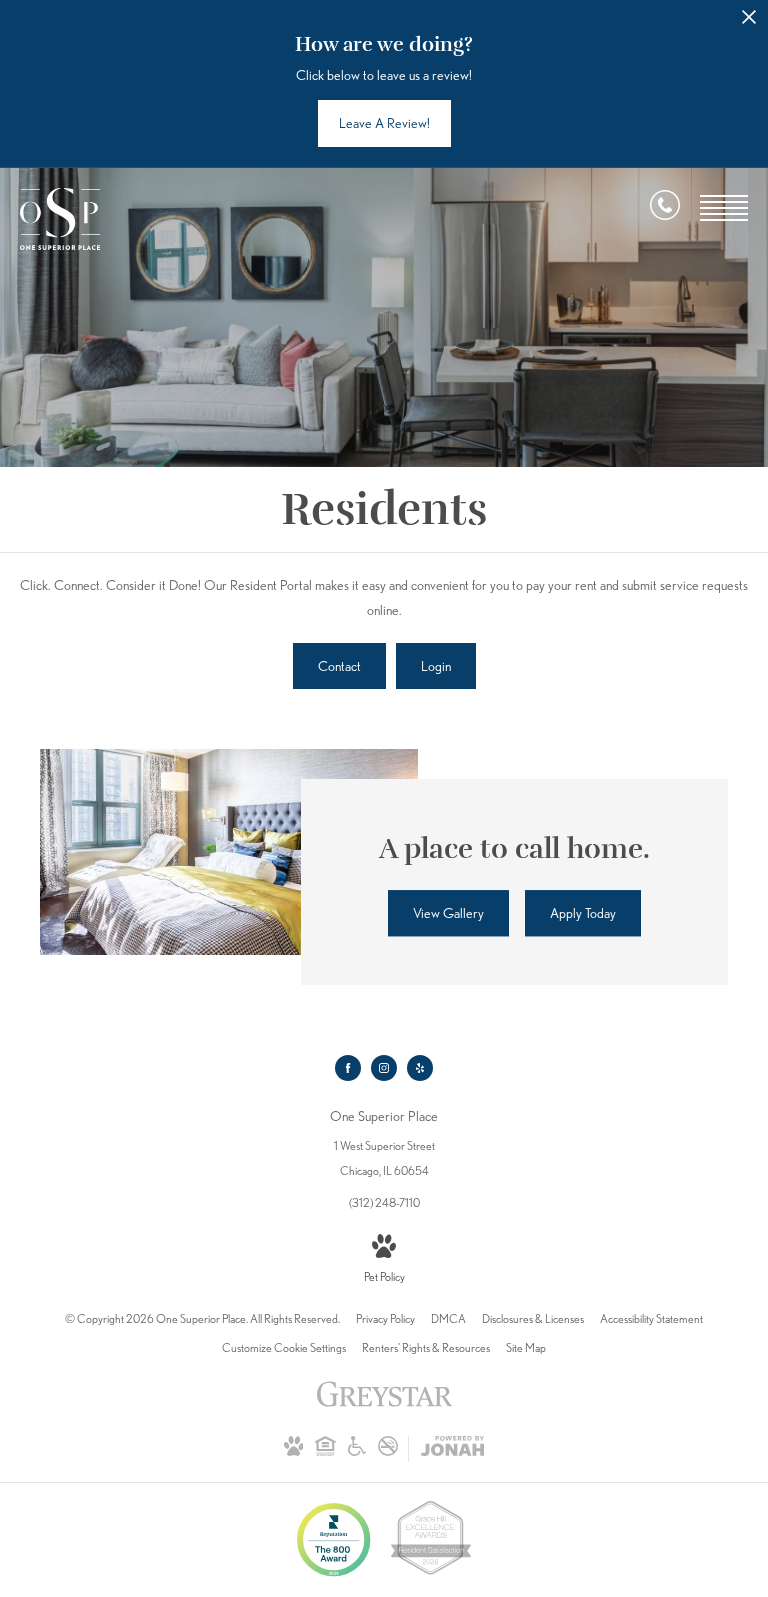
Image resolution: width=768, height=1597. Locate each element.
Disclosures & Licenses (533, 1318)
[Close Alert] (749, 22)
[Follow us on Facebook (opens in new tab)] (348, 1068)
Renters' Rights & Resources (426, 1347)
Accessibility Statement (651, 1318)
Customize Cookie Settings (284, 1347)
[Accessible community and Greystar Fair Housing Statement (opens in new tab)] (357, 1451)
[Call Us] (665, 209)
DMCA (448, 1318)
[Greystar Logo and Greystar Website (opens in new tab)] (384, 1404)
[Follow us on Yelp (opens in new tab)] (420, 1068)
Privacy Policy (385, 1318)
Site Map (526, 1347)
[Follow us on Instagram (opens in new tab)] (384, 1068)
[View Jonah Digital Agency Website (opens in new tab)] (452, 1449)
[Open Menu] (724, 208)
